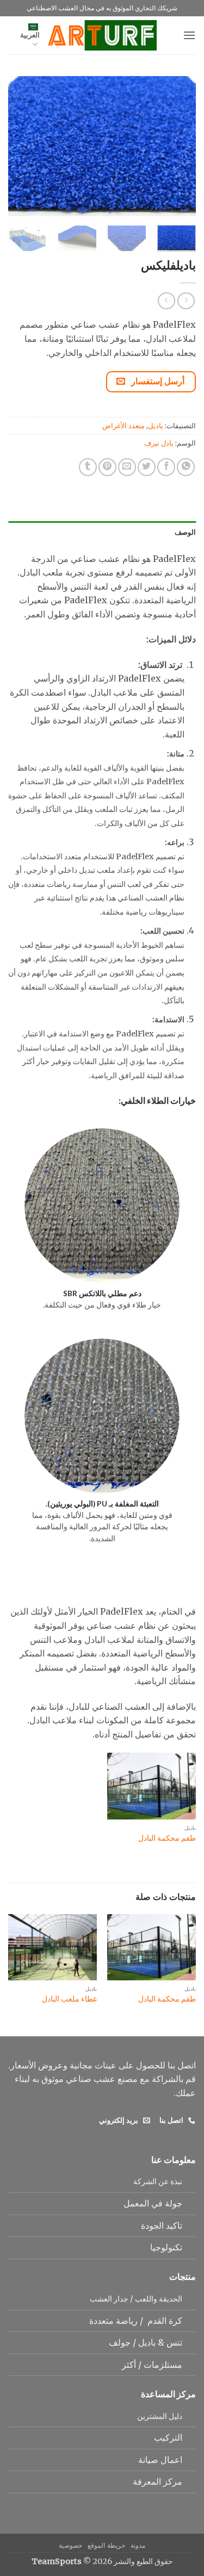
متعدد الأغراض (123, 426)
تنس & (169, 2342)
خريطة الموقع (106, 2545)
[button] (189, 35)
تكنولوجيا (166, 2247)
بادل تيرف (159, 443)
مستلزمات (162, 2365)
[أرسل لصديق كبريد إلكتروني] (127, 467)
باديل (156, 426)
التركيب (168, 2437)
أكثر (129, 2365)
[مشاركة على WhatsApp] (186, 467)
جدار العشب (109, 2299)
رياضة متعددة (112, 2321)
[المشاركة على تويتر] (147, 467)
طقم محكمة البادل (167, 1838)
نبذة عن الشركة (158, 2181)
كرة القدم (164, 2321)
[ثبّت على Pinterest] (107, 467)
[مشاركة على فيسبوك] (166, 467)
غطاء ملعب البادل (69, 1999)
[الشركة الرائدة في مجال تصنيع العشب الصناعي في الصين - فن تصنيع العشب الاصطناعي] (102, 35)
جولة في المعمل (153, 2203)
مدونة (138, 2545)
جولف (119, 2342)
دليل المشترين (160, 2416)
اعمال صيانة (160, 2460)
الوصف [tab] (185, 532)
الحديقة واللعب (159, 2299)
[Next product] (186, 301)
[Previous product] (166, 301)
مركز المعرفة (157, 2481)
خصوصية (70, 2545)
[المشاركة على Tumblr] (88, 467)
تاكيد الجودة (162, 2225)
